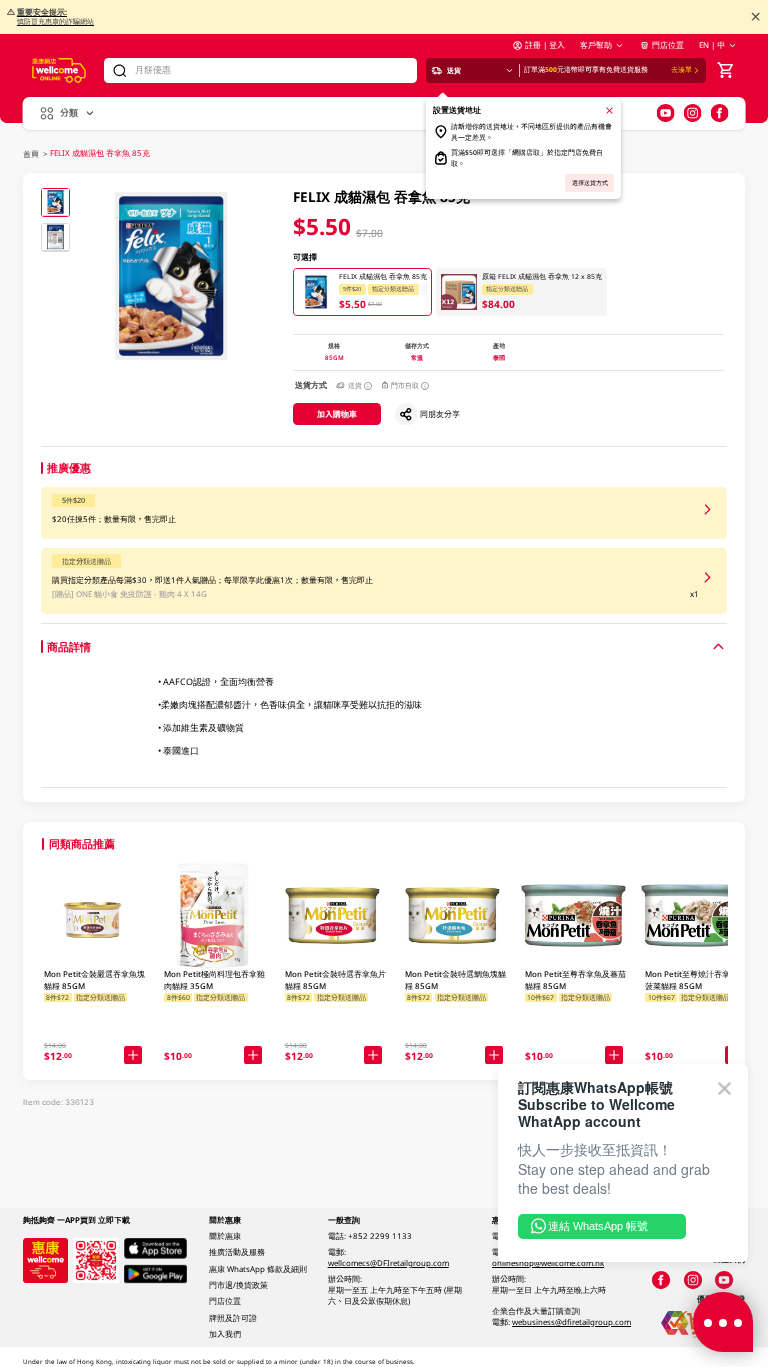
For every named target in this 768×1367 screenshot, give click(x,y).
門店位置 (667, 45)
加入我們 (225, 1334)
